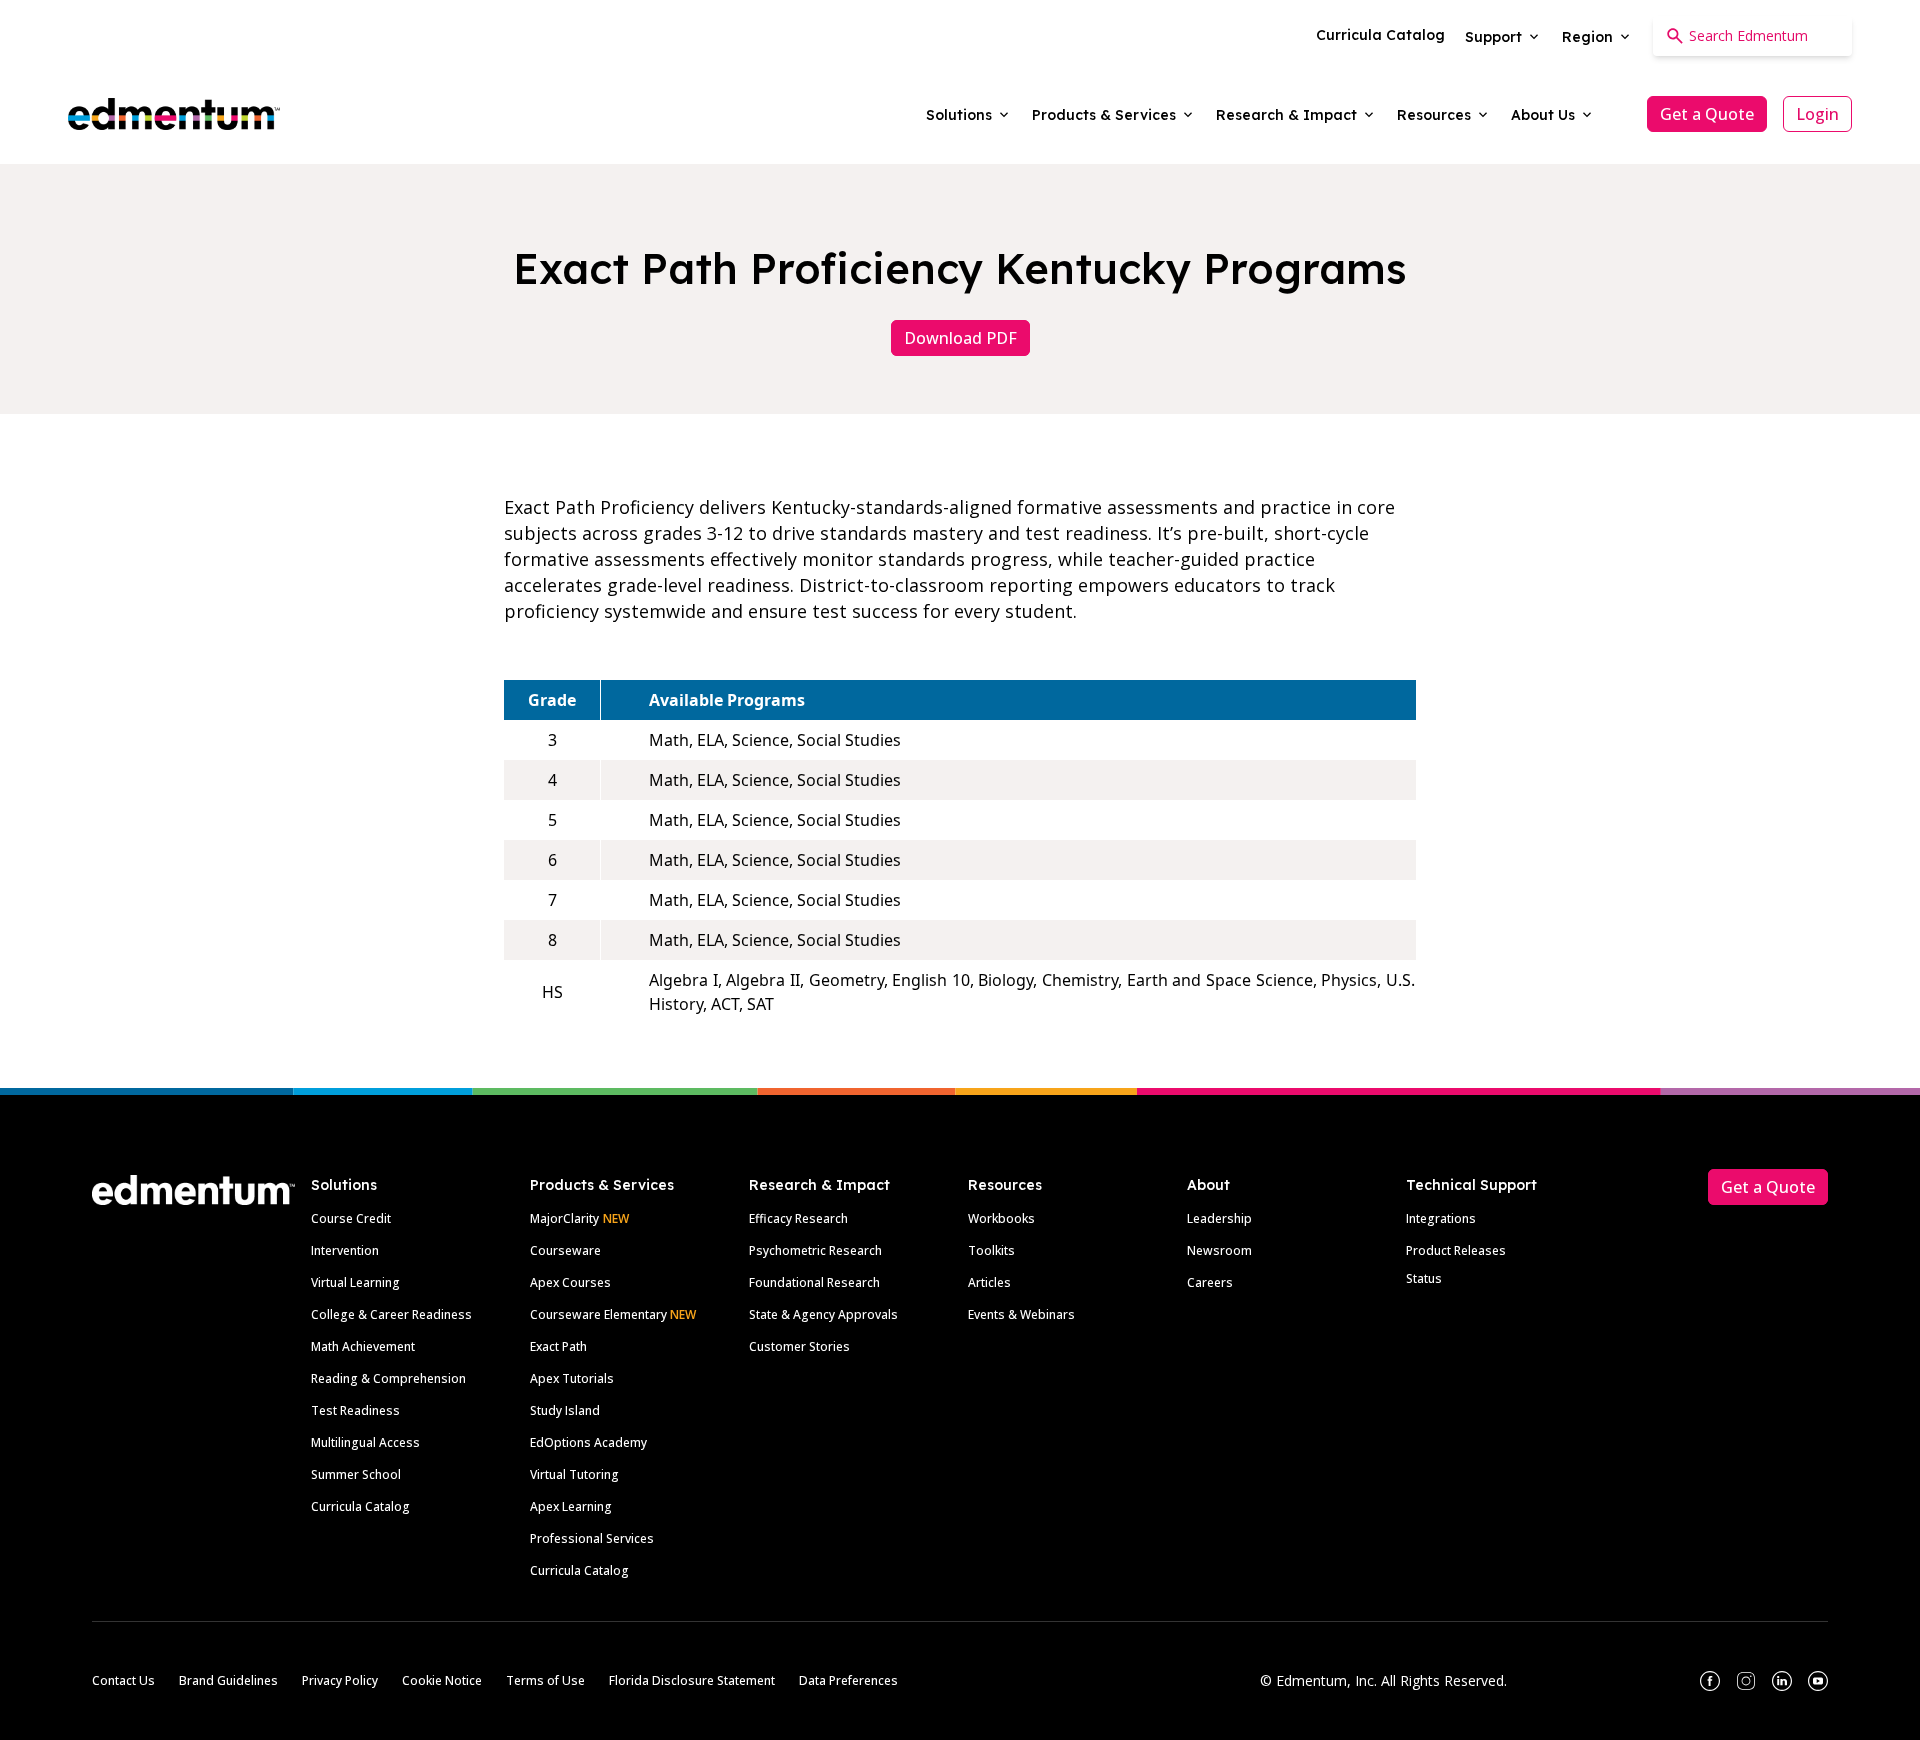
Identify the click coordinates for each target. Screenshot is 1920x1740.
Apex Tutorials (572, 1378)
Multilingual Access (365, 1442)
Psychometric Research (815, 1250)
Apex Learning (571, 1506)
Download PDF (960, 338)
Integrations (1441, 1218)
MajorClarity (564, 1218)
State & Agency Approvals (823, 1314)
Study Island (565, 1410)
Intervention (345, 1250)
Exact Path (558, 1346)
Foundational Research (814, 1282)
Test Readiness (355, 1410)
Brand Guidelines (228, 1680)
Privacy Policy (340, 1680)
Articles (989, 1282)
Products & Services (602, 1185)
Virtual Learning (355, 1282)
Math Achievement (363, 1346)
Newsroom (1219, 1250)
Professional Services (592, 1538)
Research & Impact (819, 1185)
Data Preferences (848, 1680)
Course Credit (351, 1218)
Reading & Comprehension (388, 1378)
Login (1817, 114)
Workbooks (1001, 1218)
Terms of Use (545, 1680)
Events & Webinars (1021, 1314)
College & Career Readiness (391, 1314)
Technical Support (1471, 1185)
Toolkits (991, 1250)
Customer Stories (799, 1346)
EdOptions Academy (588, 1442)
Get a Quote (1707, 114)
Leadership (1219, 1218)
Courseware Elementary (613, 1314)
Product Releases (1456, 1250)
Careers (1210, 1282)
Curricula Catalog (360, 1506)
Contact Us (123, 1680)
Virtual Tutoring (574, 1474)
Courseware (565, 1250)
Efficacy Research (798, 1218)
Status (1424, 1278)
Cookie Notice (442, 1680)
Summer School (356, 1474)
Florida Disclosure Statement (692, 1680)
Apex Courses (570, 1282)
